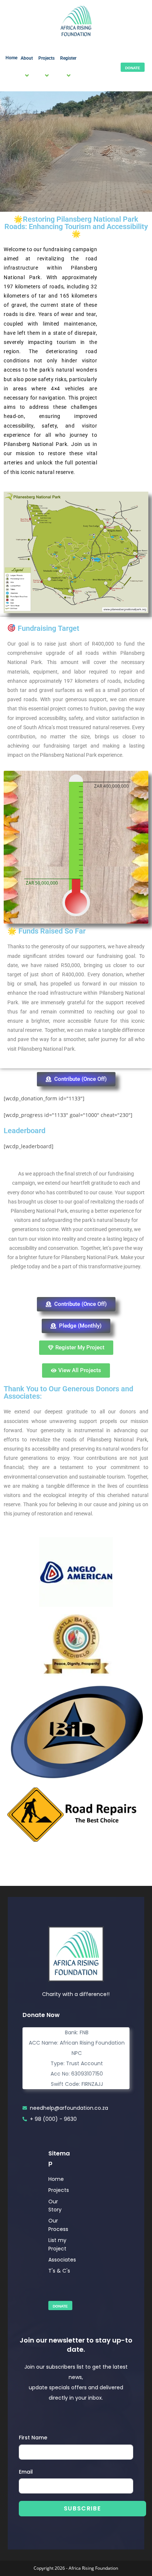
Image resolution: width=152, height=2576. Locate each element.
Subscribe (82, 2508)
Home (11, 58)
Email (26, 2472)
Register (68, 58)
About (27, 58)
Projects (46, 58)
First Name (33, 2438)
